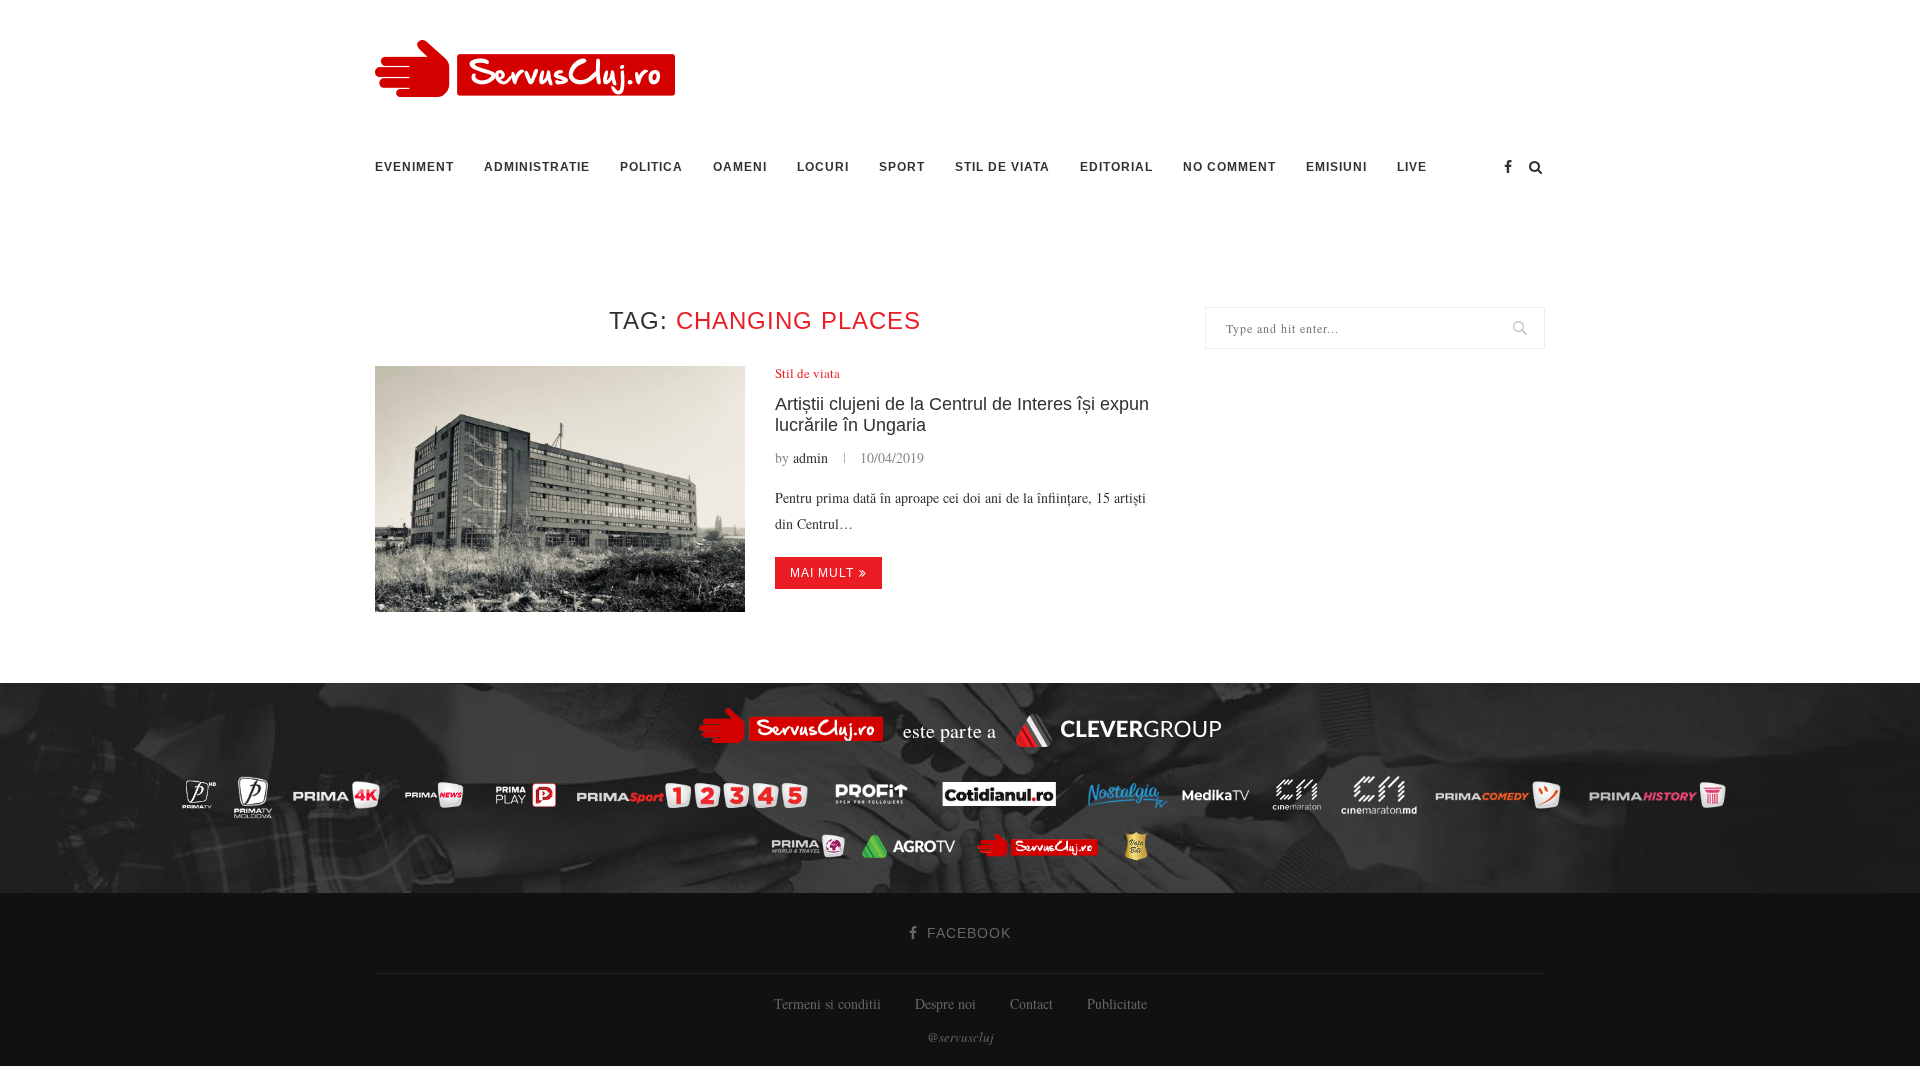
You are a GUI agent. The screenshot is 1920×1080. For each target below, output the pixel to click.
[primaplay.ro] (531, 796)
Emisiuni (1336, 167)
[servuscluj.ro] (1043, 845)
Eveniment (414, 167)
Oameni (740, 167)
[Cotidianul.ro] (1003, 794)
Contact (1031, 1003)
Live (1412, 167)
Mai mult (822, 573)
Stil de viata (1002, 167)
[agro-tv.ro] (913, 846)
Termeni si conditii (827, 1003)
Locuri (823, 167)
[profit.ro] (877, 795)
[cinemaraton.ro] (1302, 794)
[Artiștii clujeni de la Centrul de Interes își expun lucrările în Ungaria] (560, 489)
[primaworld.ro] (813, 845)
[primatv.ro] (204, 794)
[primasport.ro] (697, 795)
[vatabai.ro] (1141, 847)
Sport (902, 167)
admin (810, 457)
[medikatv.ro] (1221, 794)
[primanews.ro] (439, 794)
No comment (1229, 167)
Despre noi (945, 1003)
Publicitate (1117, 1003)
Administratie (537, 167)
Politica (651, 167)
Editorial (1116, 167)
